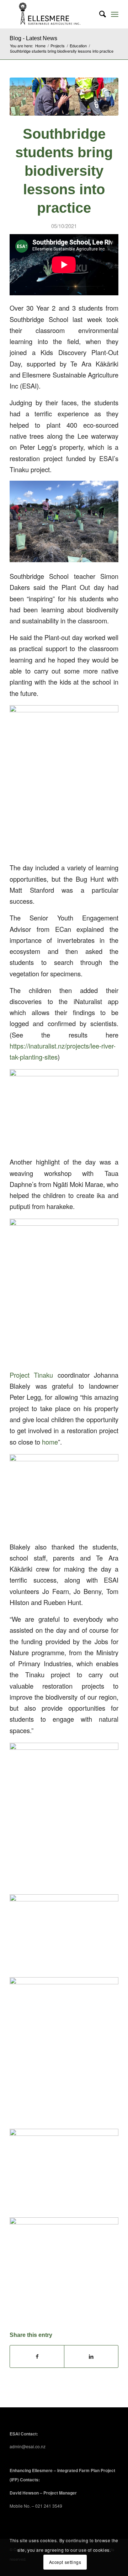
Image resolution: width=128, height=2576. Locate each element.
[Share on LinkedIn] (91, 2356)
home (50, 1442)
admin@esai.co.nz (28, 2446)
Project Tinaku (31, 1375)
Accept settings (65, 2562)
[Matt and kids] (64, 97)
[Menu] (115, 14)
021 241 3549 (49, 2506)
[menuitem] (99, 14)
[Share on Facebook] (37, 2356)
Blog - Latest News (33, 38)
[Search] (99, 14)
